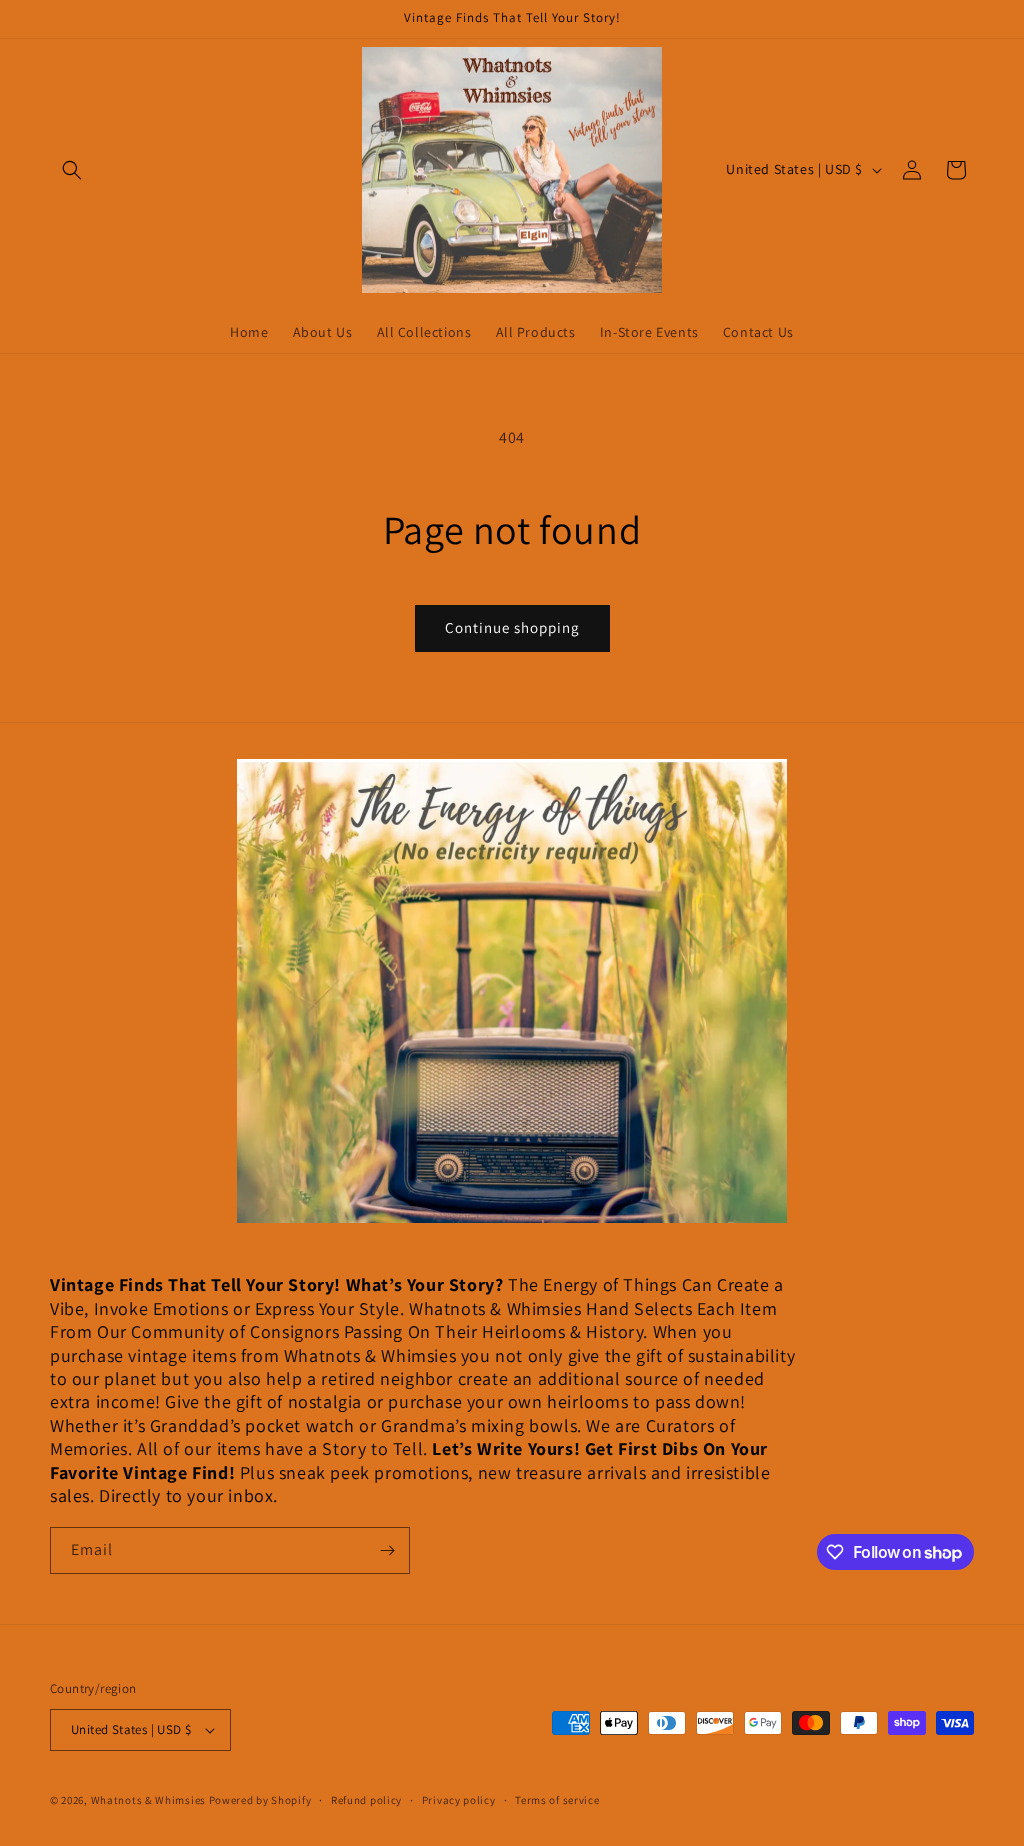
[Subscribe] (387, 1550)
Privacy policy (459, 1800)
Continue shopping (512, 627)
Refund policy (366, 1800)
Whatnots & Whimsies (148, 1800)
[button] (72, 170)
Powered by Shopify (260, 1800)
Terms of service (557, 1800)
